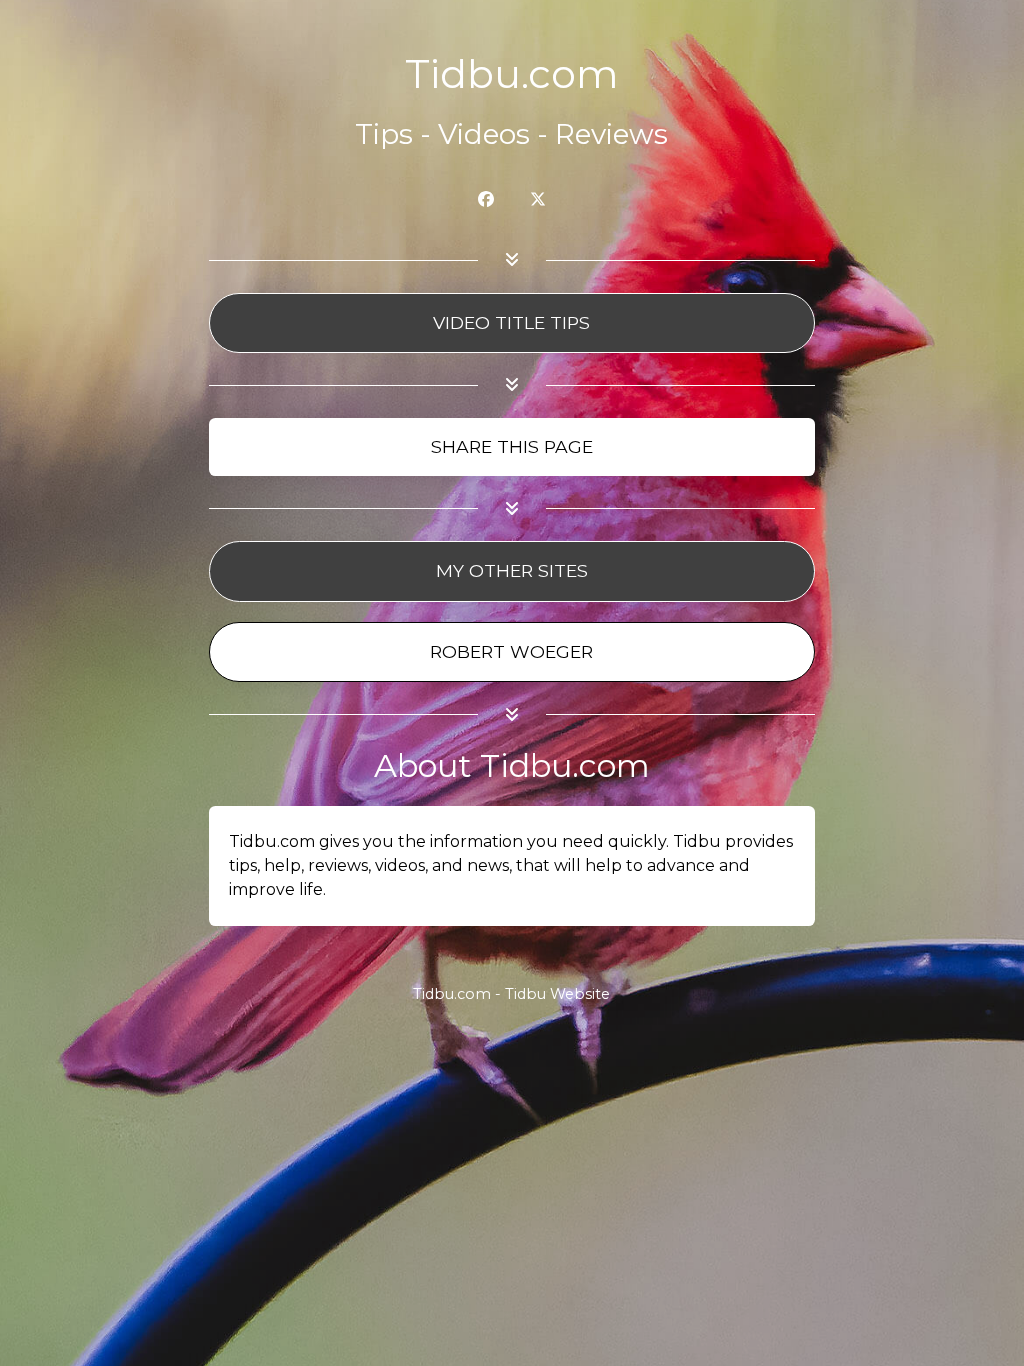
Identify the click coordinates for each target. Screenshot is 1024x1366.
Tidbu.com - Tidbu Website (511, 994)
